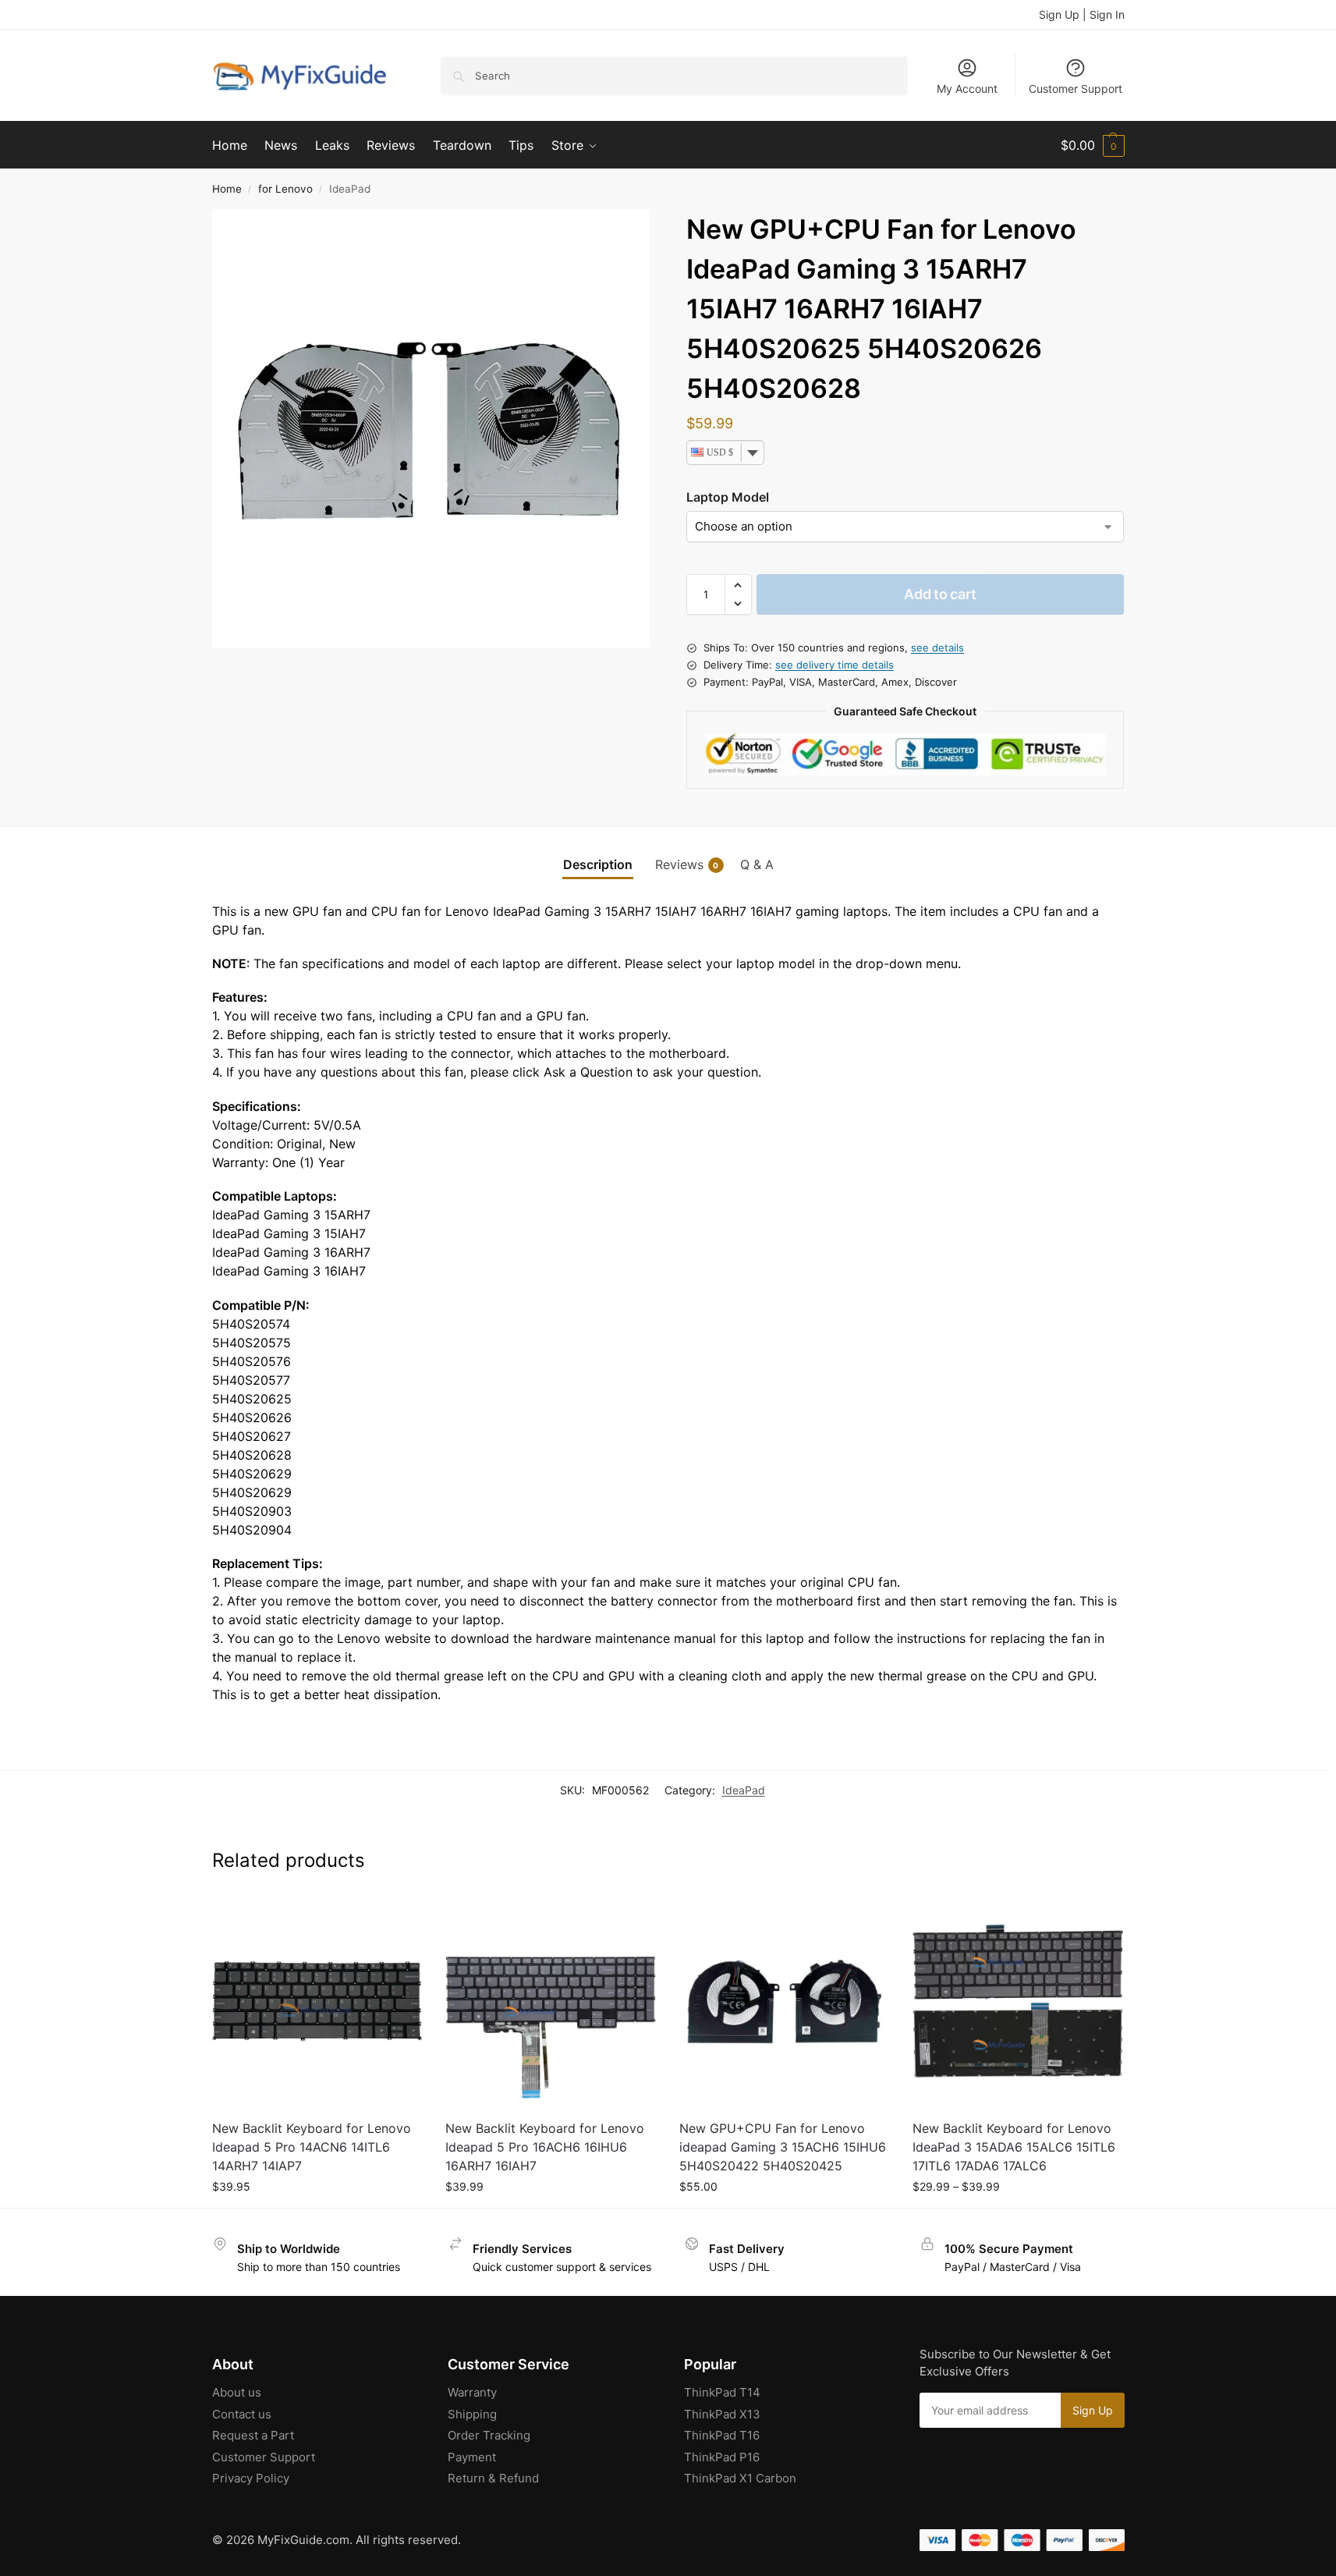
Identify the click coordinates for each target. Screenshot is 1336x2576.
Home (227, 189)
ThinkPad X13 (722, 2414)
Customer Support (1076, 89)
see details (937, 648)
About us (237, 2392)
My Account (967, 89)
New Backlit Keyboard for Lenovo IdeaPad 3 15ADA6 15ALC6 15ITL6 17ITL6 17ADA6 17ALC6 (1014, 2147)
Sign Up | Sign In (1082, 14)
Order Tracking (489, 2435)
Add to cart (940, 594)
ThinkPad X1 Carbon (740, 2478)
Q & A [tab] (757, 864)
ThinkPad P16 (722, 2457)
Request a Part (253, 2435)
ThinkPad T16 (722, 2435)
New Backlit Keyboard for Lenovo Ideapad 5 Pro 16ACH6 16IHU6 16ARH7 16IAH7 (545, 2147)
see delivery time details (835, 665)
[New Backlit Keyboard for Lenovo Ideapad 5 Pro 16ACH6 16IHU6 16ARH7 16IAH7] (551, 2002)
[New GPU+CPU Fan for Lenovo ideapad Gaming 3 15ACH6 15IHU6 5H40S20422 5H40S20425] (785, 2002)
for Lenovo (285, 189)
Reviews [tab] (687, 864)
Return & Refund (493, 2478)
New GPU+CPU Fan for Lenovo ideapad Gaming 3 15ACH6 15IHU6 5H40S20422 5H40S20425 (783, 2147)
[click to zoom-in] (431, 428)
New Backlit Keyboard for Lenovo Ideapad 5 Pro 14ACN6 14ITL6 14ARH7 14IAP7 (312, 2147)
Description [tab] (598, 864)
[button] (1093, 145)
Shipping (472, 2414)
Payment (472, 2457)
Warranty (472, 2392)
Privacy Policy (251, 2478)
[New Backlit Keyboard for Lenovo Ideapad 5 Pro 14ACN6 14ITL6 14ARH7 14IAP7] (317, 2002)
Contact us (242, 2414)
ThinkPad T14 (722, 2392)
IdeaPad (744, 1790)
